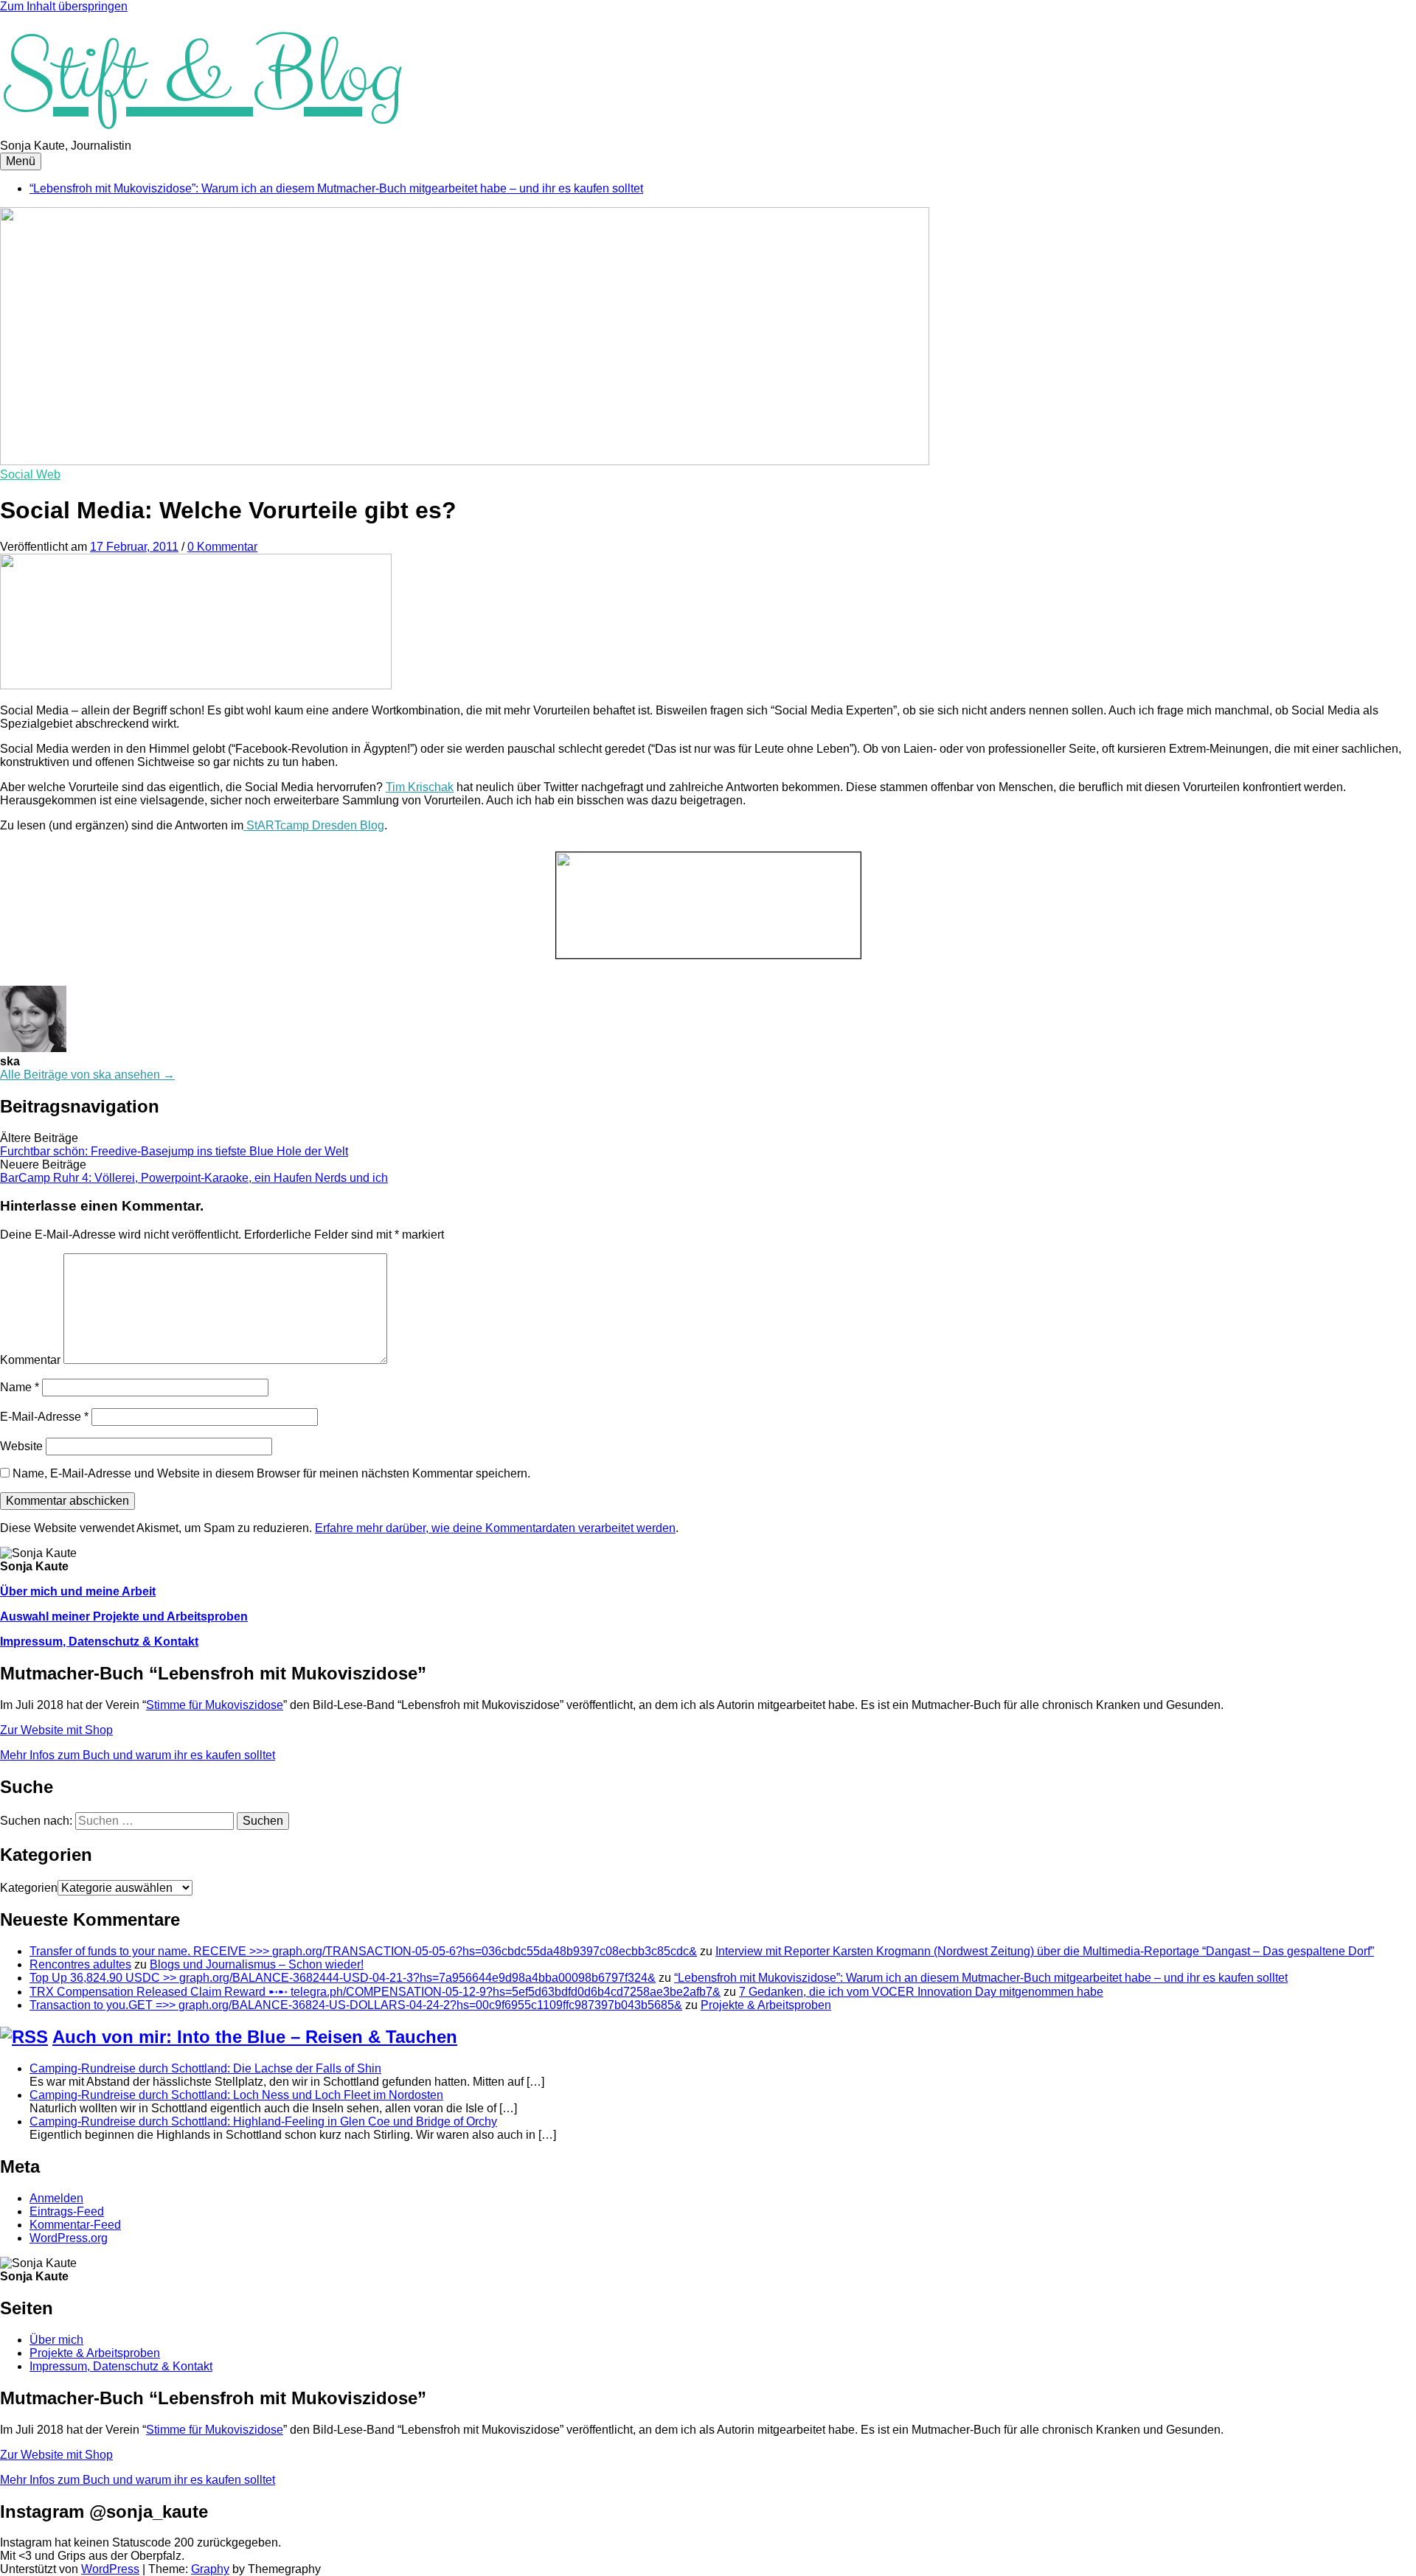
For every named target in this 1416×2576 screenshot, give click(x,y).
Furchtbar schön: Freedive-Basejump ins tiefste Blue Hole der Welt (174, 1151)
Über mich (56, 2340)
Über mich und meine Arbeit (78, 1591)
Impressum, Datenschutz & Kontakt (99, 1642)
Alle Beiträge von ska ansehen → (87, 1075)
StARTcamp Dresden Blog (314, 825)
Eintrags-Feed (67, 2211)
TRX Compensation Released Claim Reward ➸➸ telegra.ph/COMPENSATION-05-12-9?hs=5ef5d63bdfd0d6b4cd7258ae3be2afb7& (375, 1992)
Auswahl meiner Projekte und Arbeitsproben (124, 1616)
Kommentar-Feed (75, 2225)
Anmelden (56, 2198)
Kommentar (30, 1360)
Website (21, 1446)
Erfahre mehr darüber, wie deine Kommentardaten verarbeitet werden (495, 1528)
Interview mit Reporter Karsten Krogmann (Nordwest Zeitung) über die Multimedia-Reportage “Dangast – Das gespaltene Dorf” (1045, 1951)
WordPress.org (69, 2238)
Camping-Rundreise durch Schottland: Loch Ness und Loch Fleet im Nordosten (236, 2095)
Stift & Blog (201, 76)
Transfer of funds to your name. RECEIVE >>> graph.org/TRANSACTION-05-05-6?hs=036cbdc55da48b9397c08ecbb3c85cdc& (363, 1951)
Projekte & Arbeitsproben (766, 2005)
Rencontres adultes (80, 1964)
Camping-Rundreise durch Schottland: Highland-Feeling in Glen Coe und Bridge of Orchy (263, 2121)
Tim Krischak (420, 787)
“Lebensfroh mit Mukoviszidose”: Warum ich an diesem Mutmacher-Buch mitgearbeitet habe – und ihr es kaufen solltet (336, 188)
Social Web (30, 474)
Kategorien (29, 1888)
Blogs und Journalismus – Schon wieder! (257, 1964)
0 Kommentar (222, 547)
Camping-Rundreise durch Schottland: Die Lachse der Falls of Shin (205, 2068)
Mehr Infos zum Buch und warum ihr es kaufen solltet (138, 1755)
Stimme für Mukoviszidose (215, 1705)
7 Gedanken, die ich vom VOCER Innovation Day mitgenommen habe (921, 1992)
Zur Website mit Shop (56, 1730)
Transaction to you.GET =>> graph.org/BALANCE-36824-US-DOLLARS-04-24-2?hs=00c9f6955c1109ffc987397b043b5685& (356, 2005)
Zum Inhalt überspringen (64, 6)
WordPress (110, 2569)
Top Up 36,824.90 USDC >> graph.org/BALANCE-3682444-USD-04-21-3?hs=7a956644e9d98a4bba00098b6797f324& (343, 1978)
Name (20, 1387)
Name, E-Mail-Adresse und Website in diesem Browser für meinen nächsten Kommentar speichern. (271, 1473)
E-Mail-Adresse (44, 1417)
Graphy (210, 2569)
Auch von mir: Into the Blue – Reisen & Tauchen (255, 2037)
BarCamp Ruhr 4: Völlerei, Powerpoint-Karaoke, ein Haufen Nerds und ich (194, 1178)
